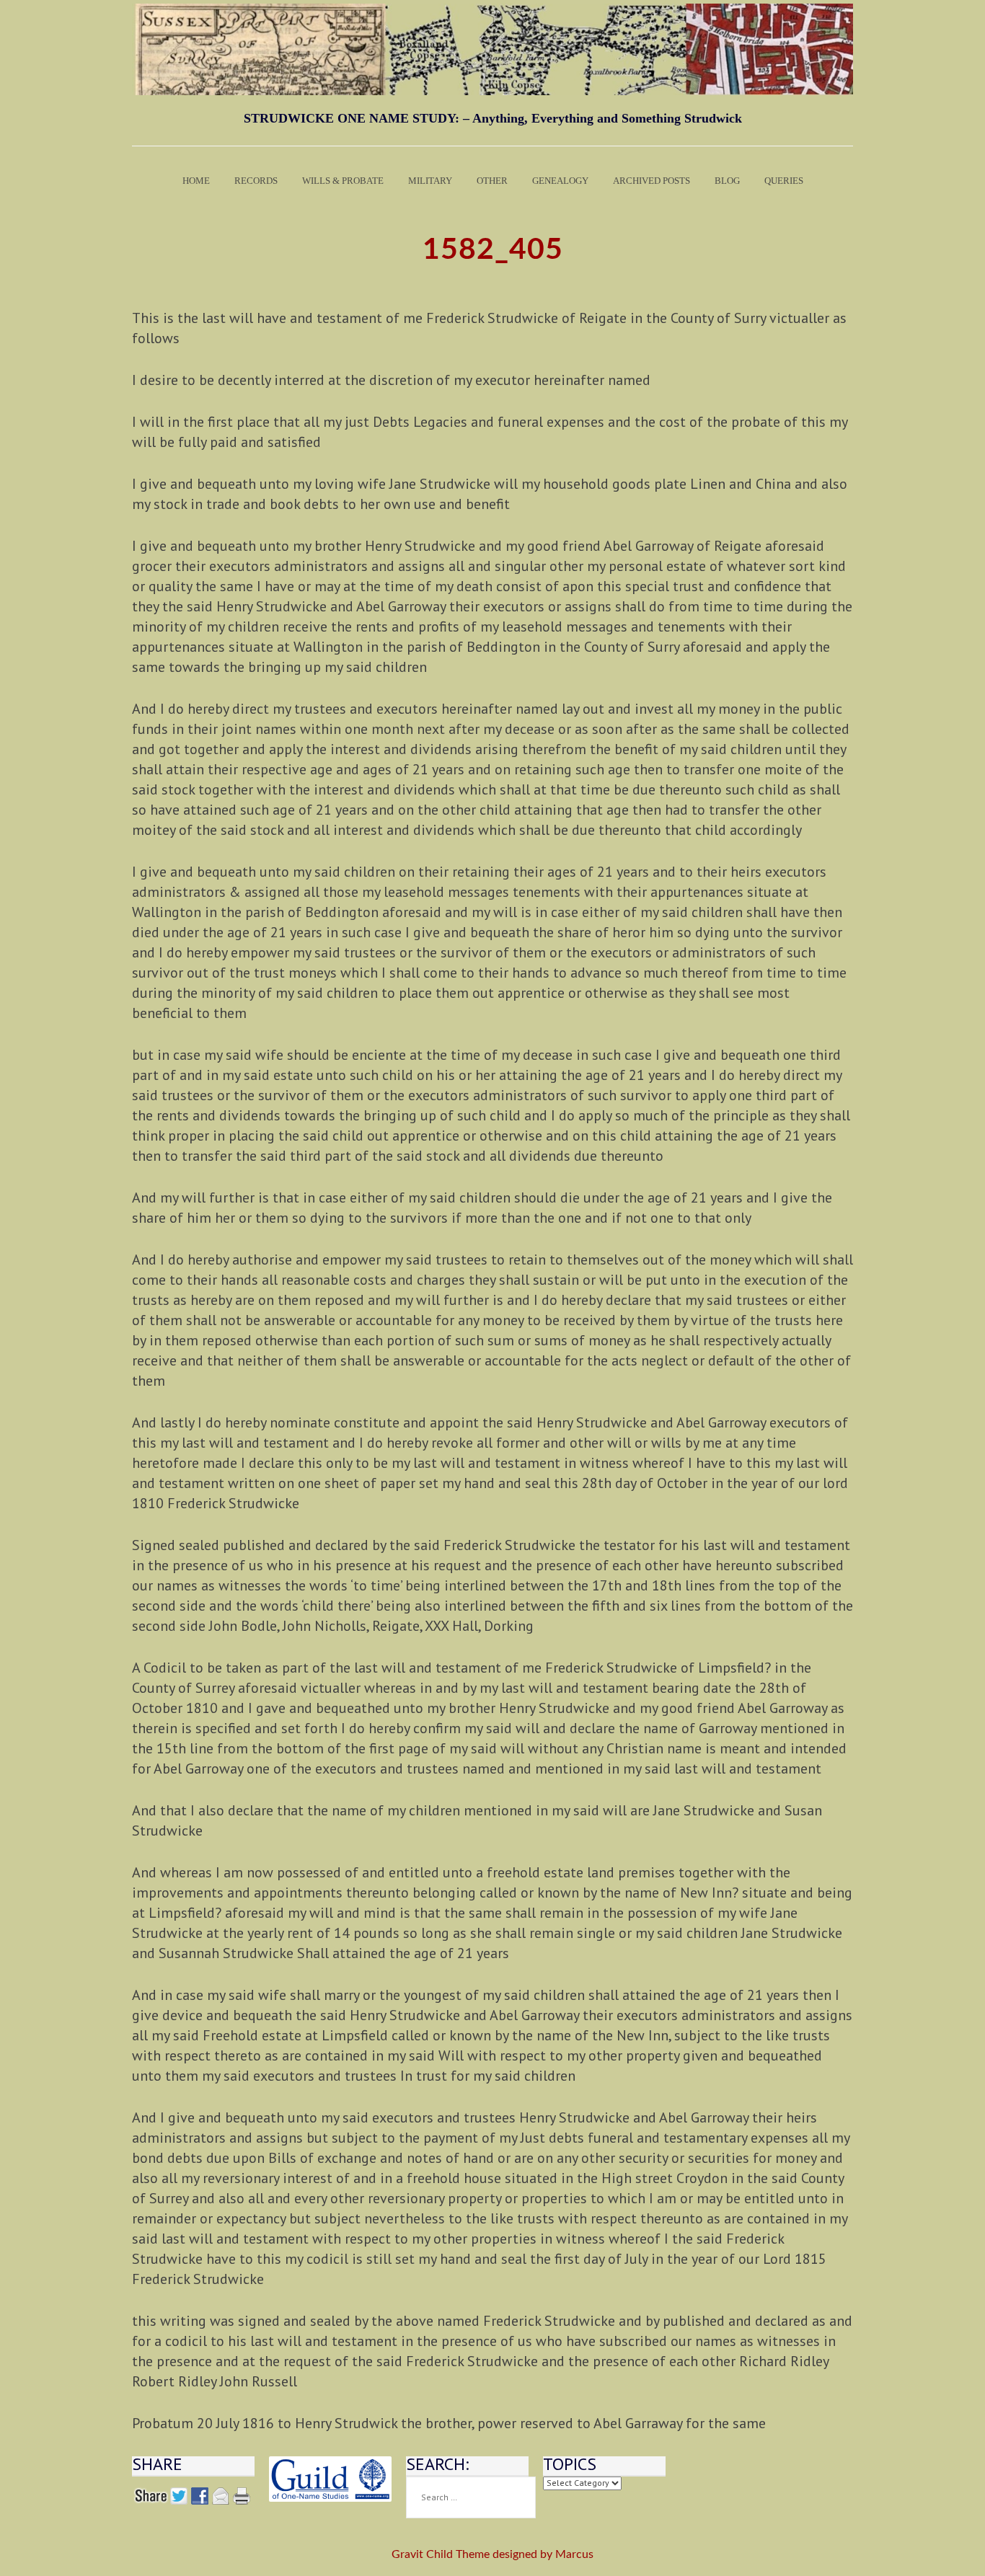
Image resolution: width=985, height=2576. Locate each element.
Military (430, 181)
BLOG (727, 181)
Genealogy (560, 181)
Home (196, 181)
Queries (784, 181)
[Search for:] (471, 2497)
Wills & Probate (343, 181)
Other (492, 181)
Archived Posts (651, 181)
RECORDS (256, 181)
